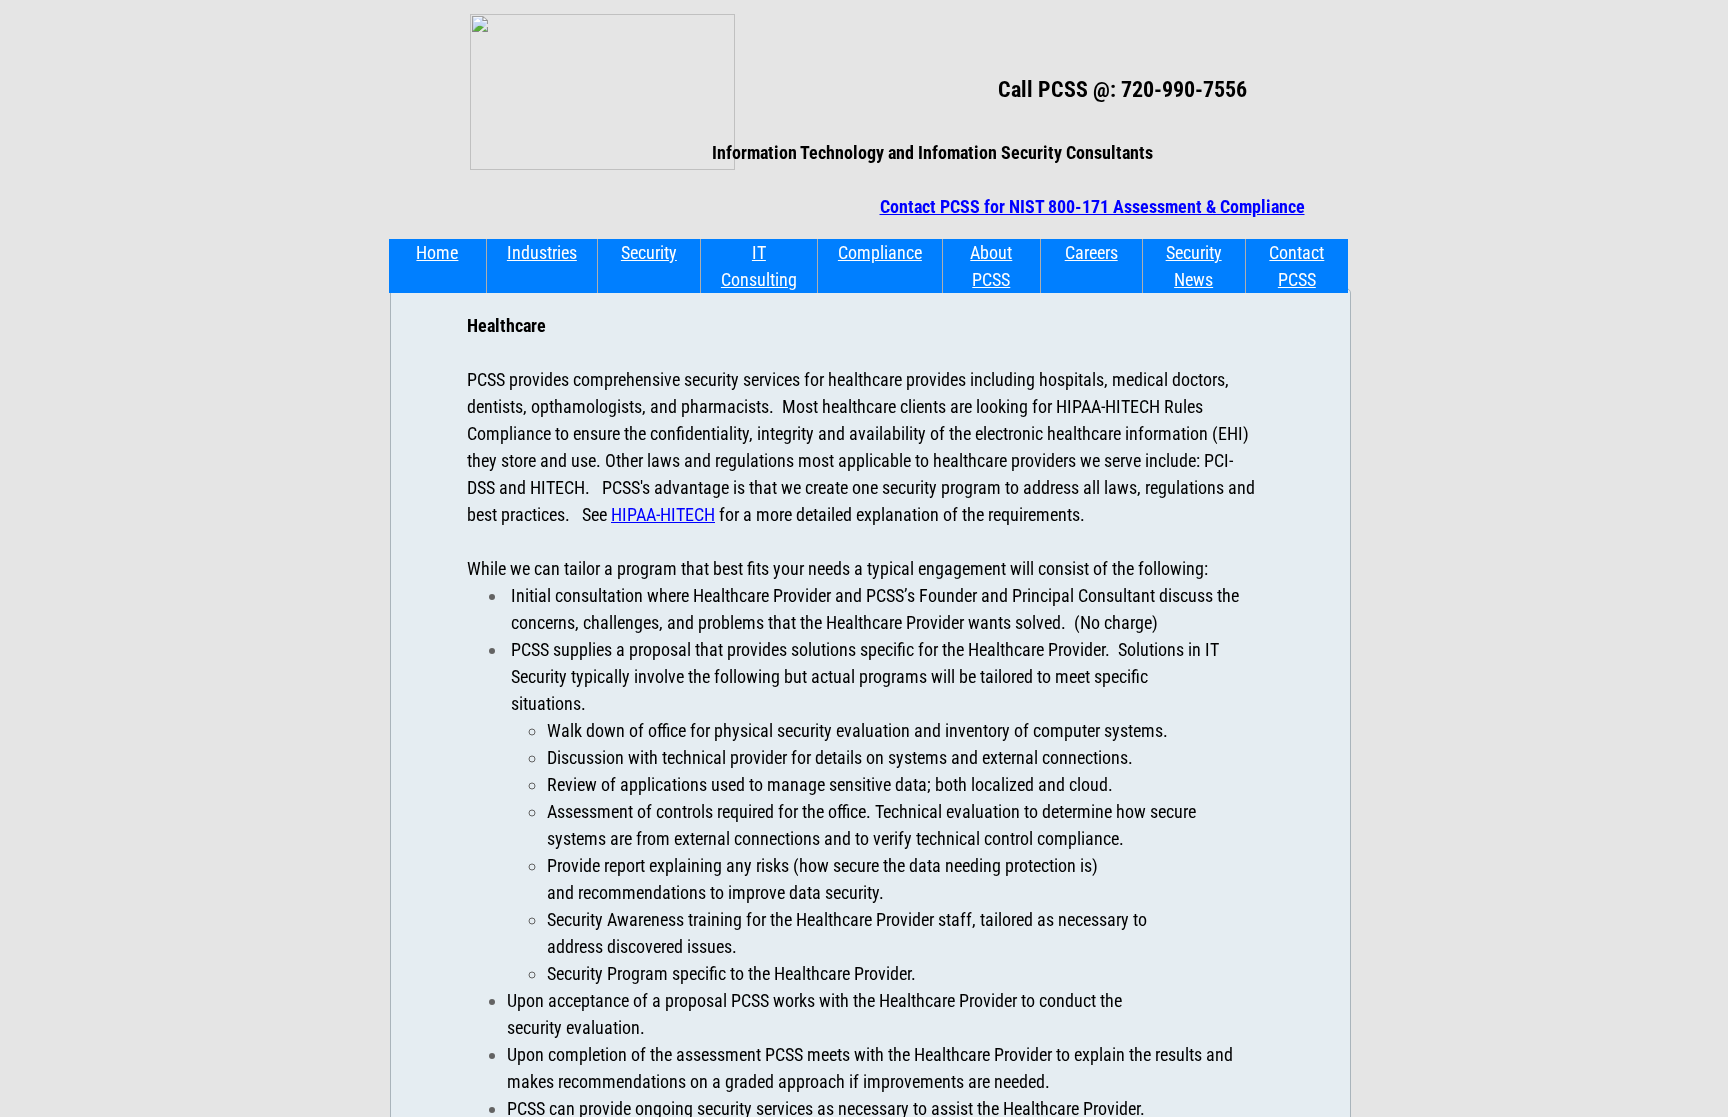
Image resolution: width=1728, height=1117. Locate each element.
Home (437, 252)
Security (649, 252)
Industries (542, 252)
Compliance (880, 252)
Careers (1091, 252)
